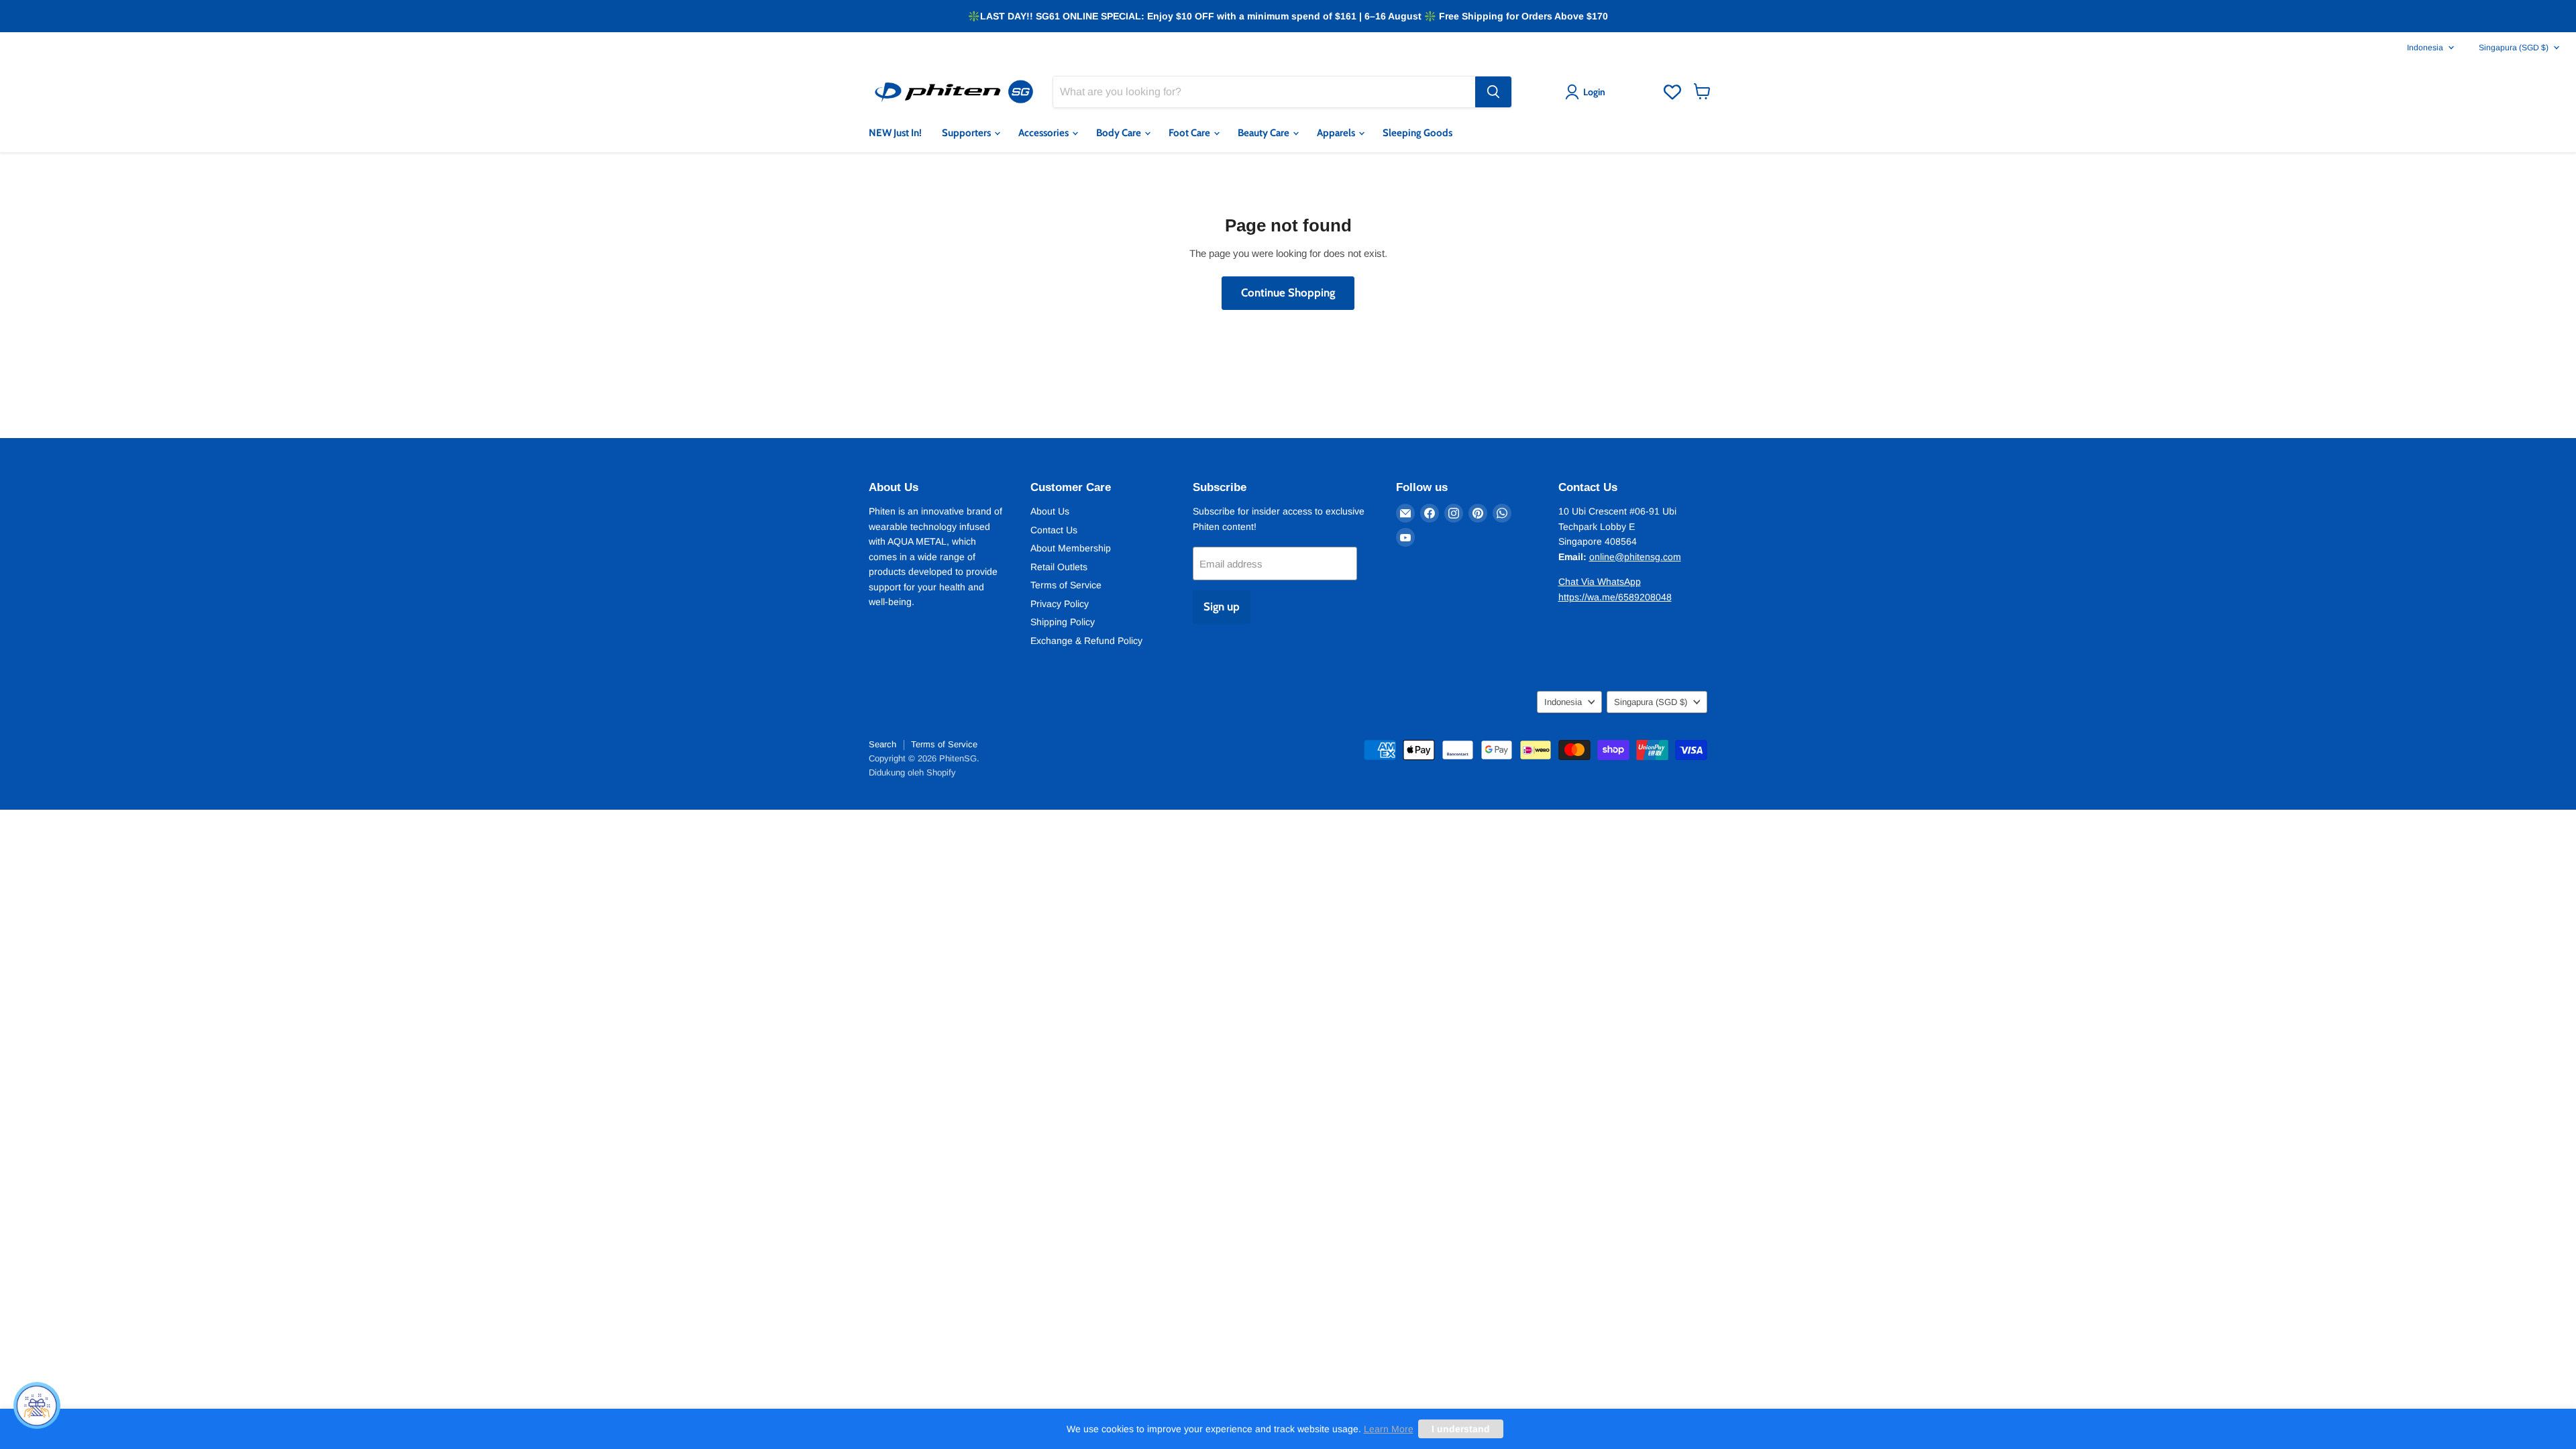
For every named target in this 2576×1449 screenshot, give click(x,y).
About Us (1050, 511)
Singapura (2514, 48)
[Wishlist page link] (1672, 92)
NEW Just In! (895, 133)
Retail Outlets (1059, 567)
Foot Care (1190, 133)
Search (882, 744)
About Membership (1071, 548)
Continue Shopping (1288, 292)
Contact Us (1054, 530)
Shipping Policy (1063, 622)
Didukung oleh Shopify (912, 772)
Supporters (967, 133)
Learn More (1389, 1429)
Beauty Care (1265, 133)
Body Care (1120, 133)
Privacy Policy (1060, 604)
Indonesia (2425, 48)
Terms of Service (1066, 585)
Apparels (1337, 133)
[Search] (1493, 92)
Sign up (1222, 606)
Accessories (1044, 133)
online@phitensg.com (1635, 557)
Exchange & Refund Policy (1086, 641)
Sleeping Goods (1417, 133)
